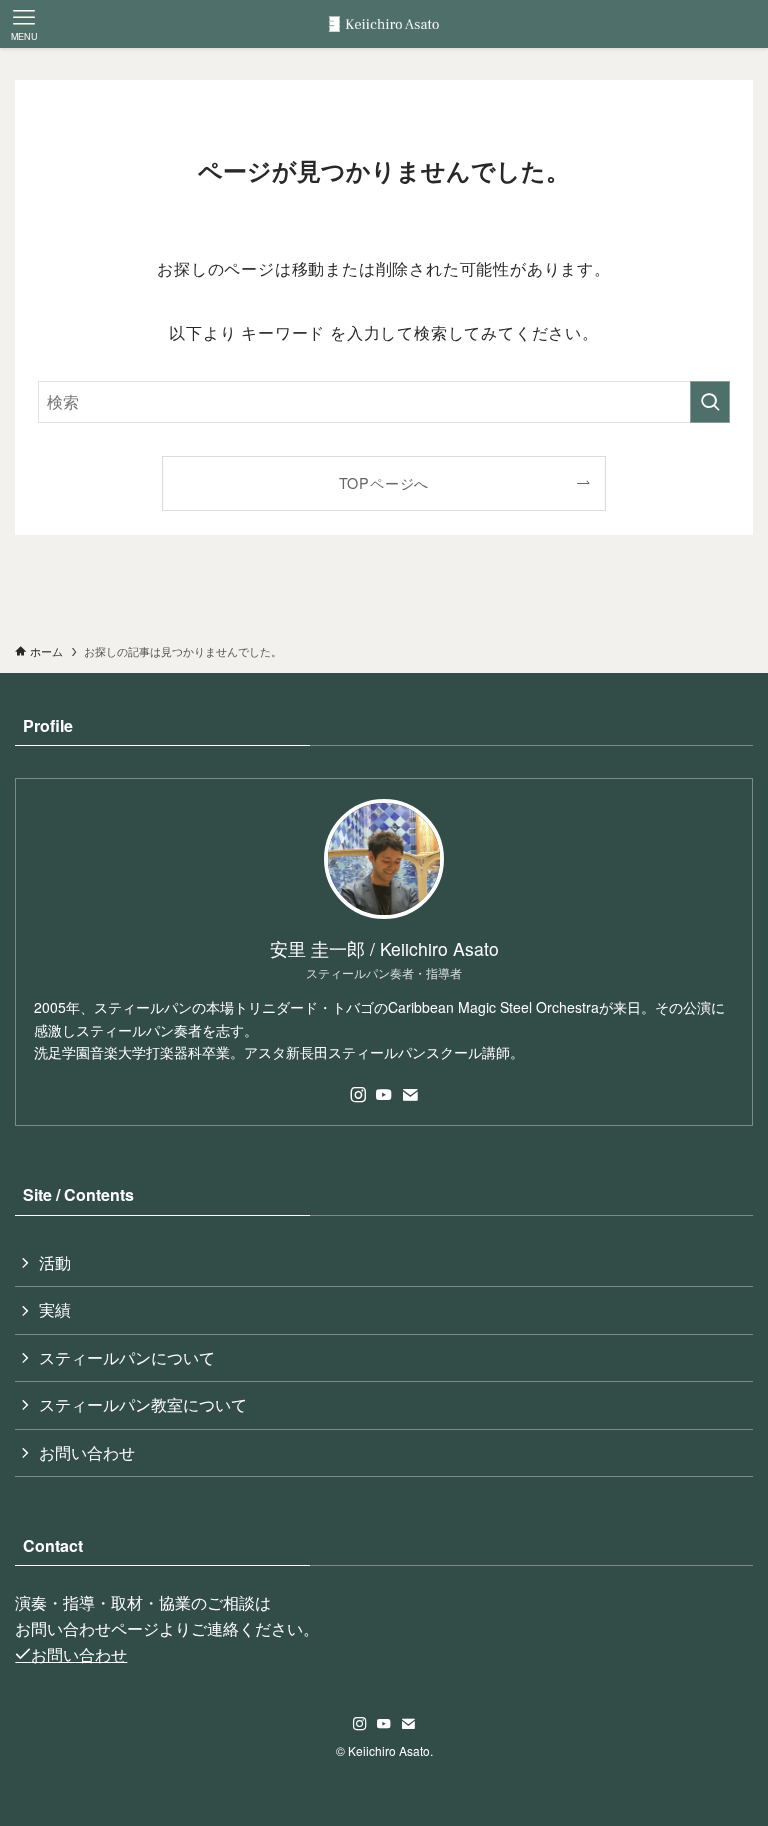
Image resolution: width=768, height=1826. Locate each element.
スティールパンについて (127, 1357)
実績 (55, 1309)
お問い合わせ (87, 1452)
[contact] (410, 1095)
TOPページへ (384, 482)
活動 (55, 1262)
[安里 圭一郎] (384, 24)
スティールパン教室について (143, 1404)
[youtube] (384, 1095)
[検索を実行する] (710, 402)
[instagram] (358, 1095)
